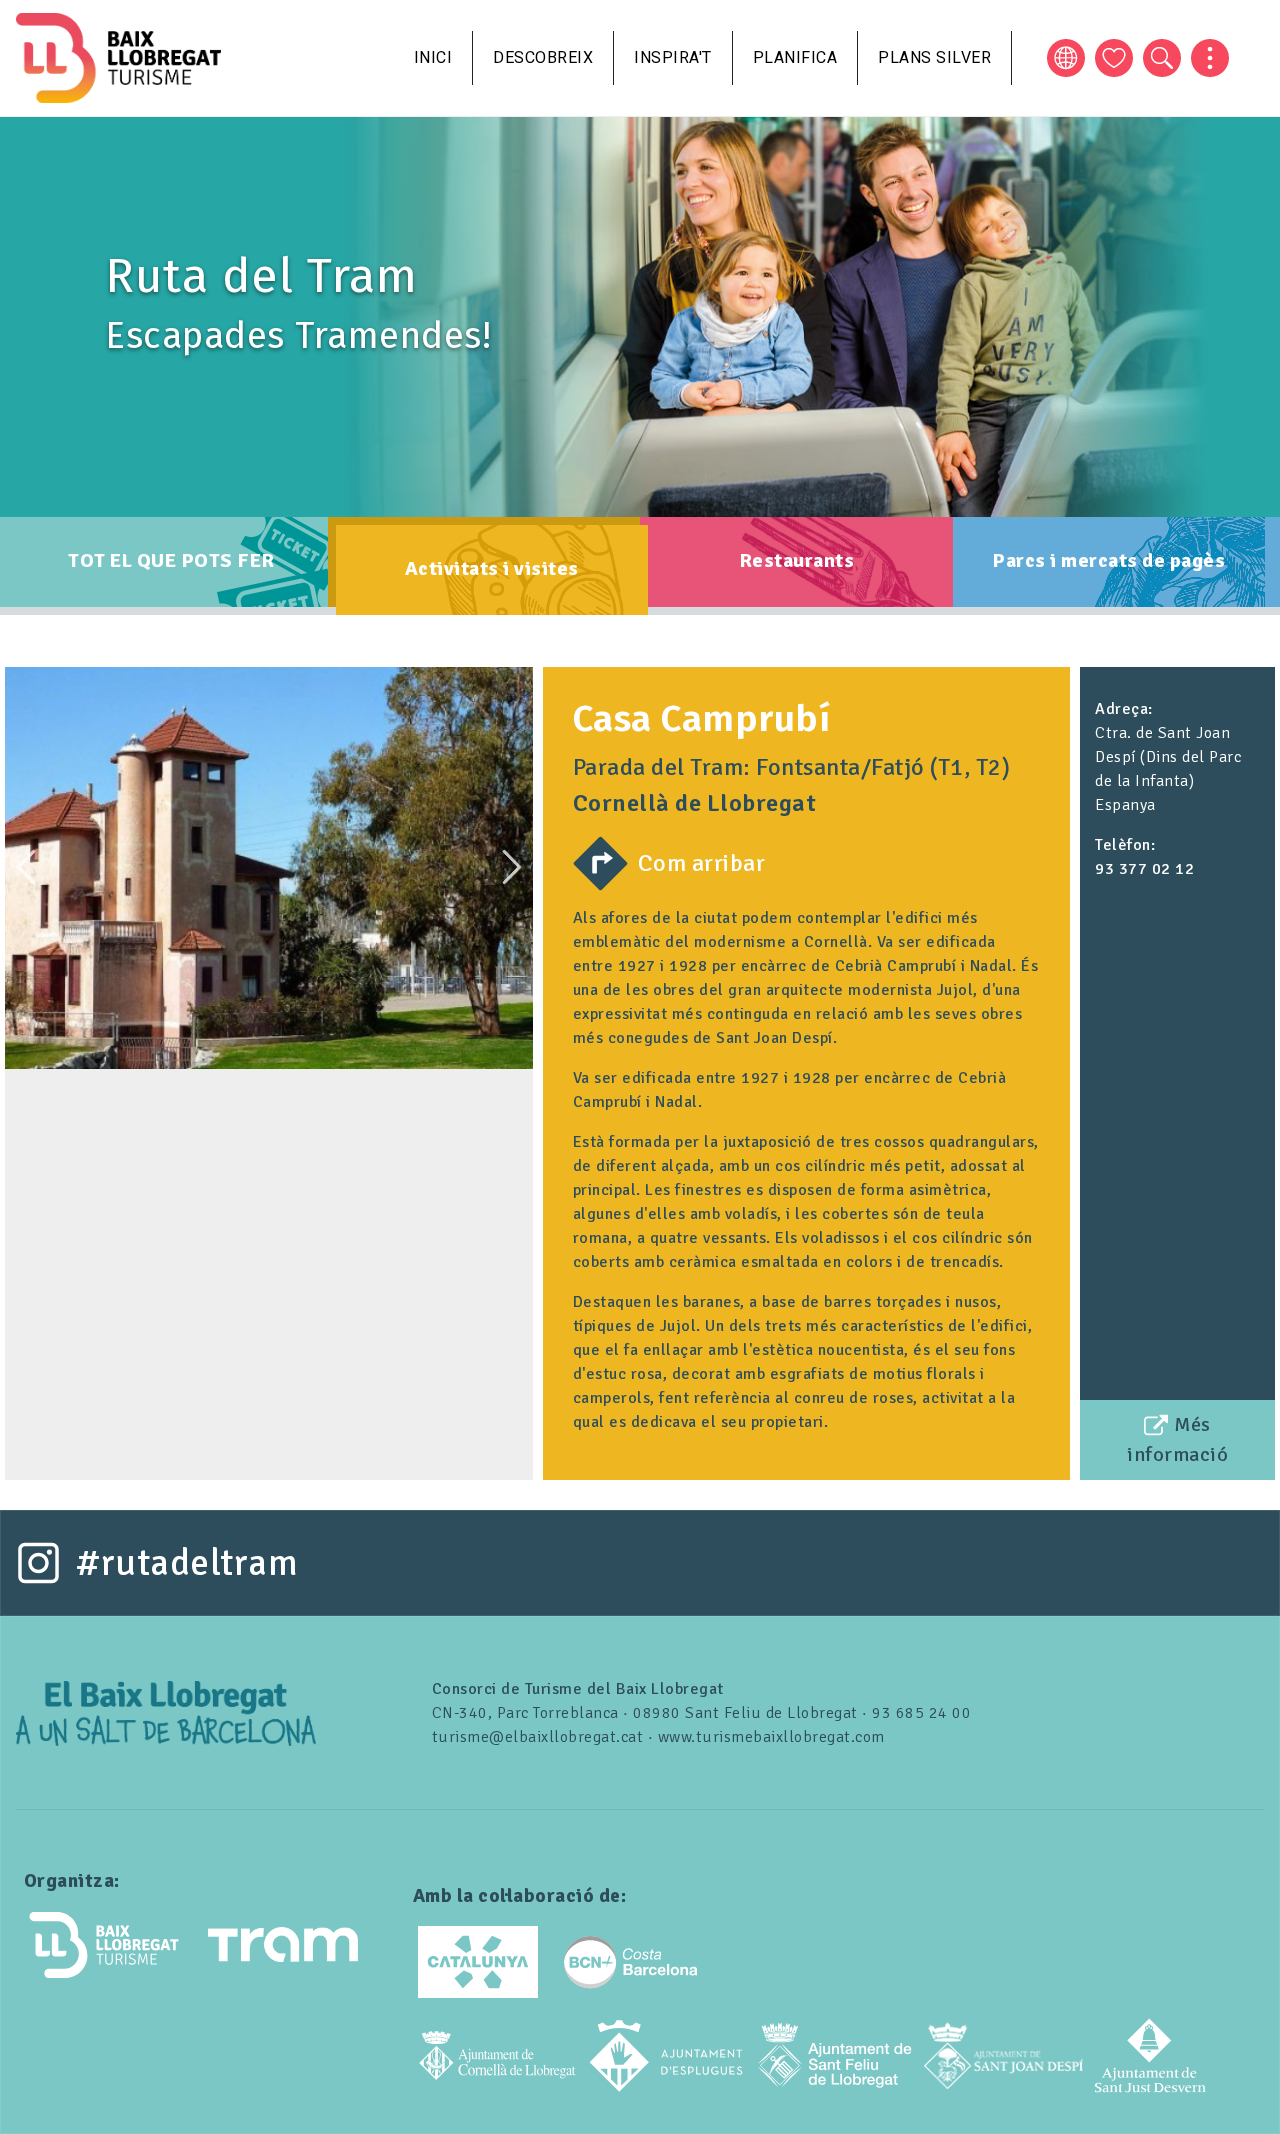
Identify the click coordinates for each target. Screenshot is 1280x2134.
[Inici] (118, 58)
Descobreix (543, 57)
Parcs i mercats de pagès (1108, 560)
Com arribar (702, 863)
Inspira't (673, 57)
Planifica (795, 57)
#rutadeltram (187, 1563)
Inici (433, 57)
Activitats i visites (492, 568)
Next (512, 867)
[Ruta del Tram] (166, 1712)
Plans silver (934, 57)
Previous (26, 867)
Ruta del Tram (261, 276)
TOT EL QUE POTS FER (171, 560)
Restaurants (797, 560)
